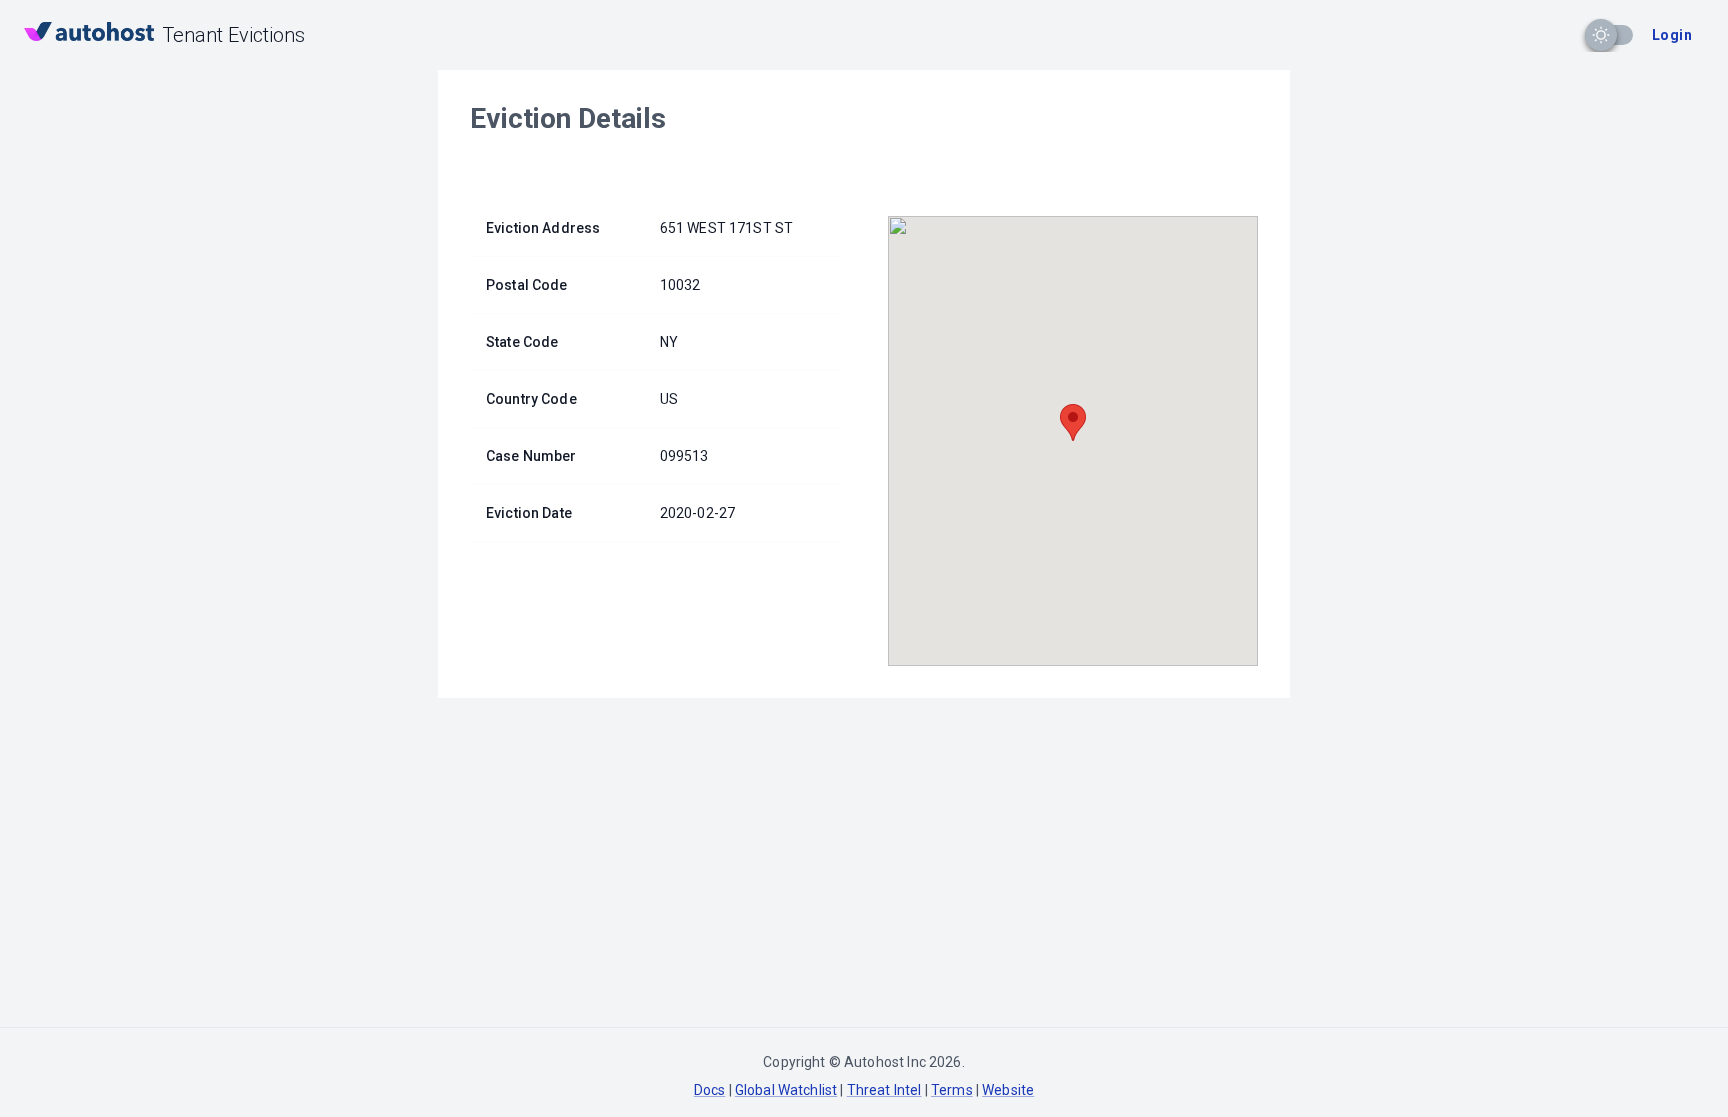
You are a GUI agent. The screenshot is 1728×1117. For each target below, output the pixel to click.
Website (1008, 1090)
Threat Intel (884, 1090)
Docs (710, 1090)
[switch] (1601, 35)
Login (1672, 35)
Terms (952, 1090)
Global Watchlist (786, 1090)
